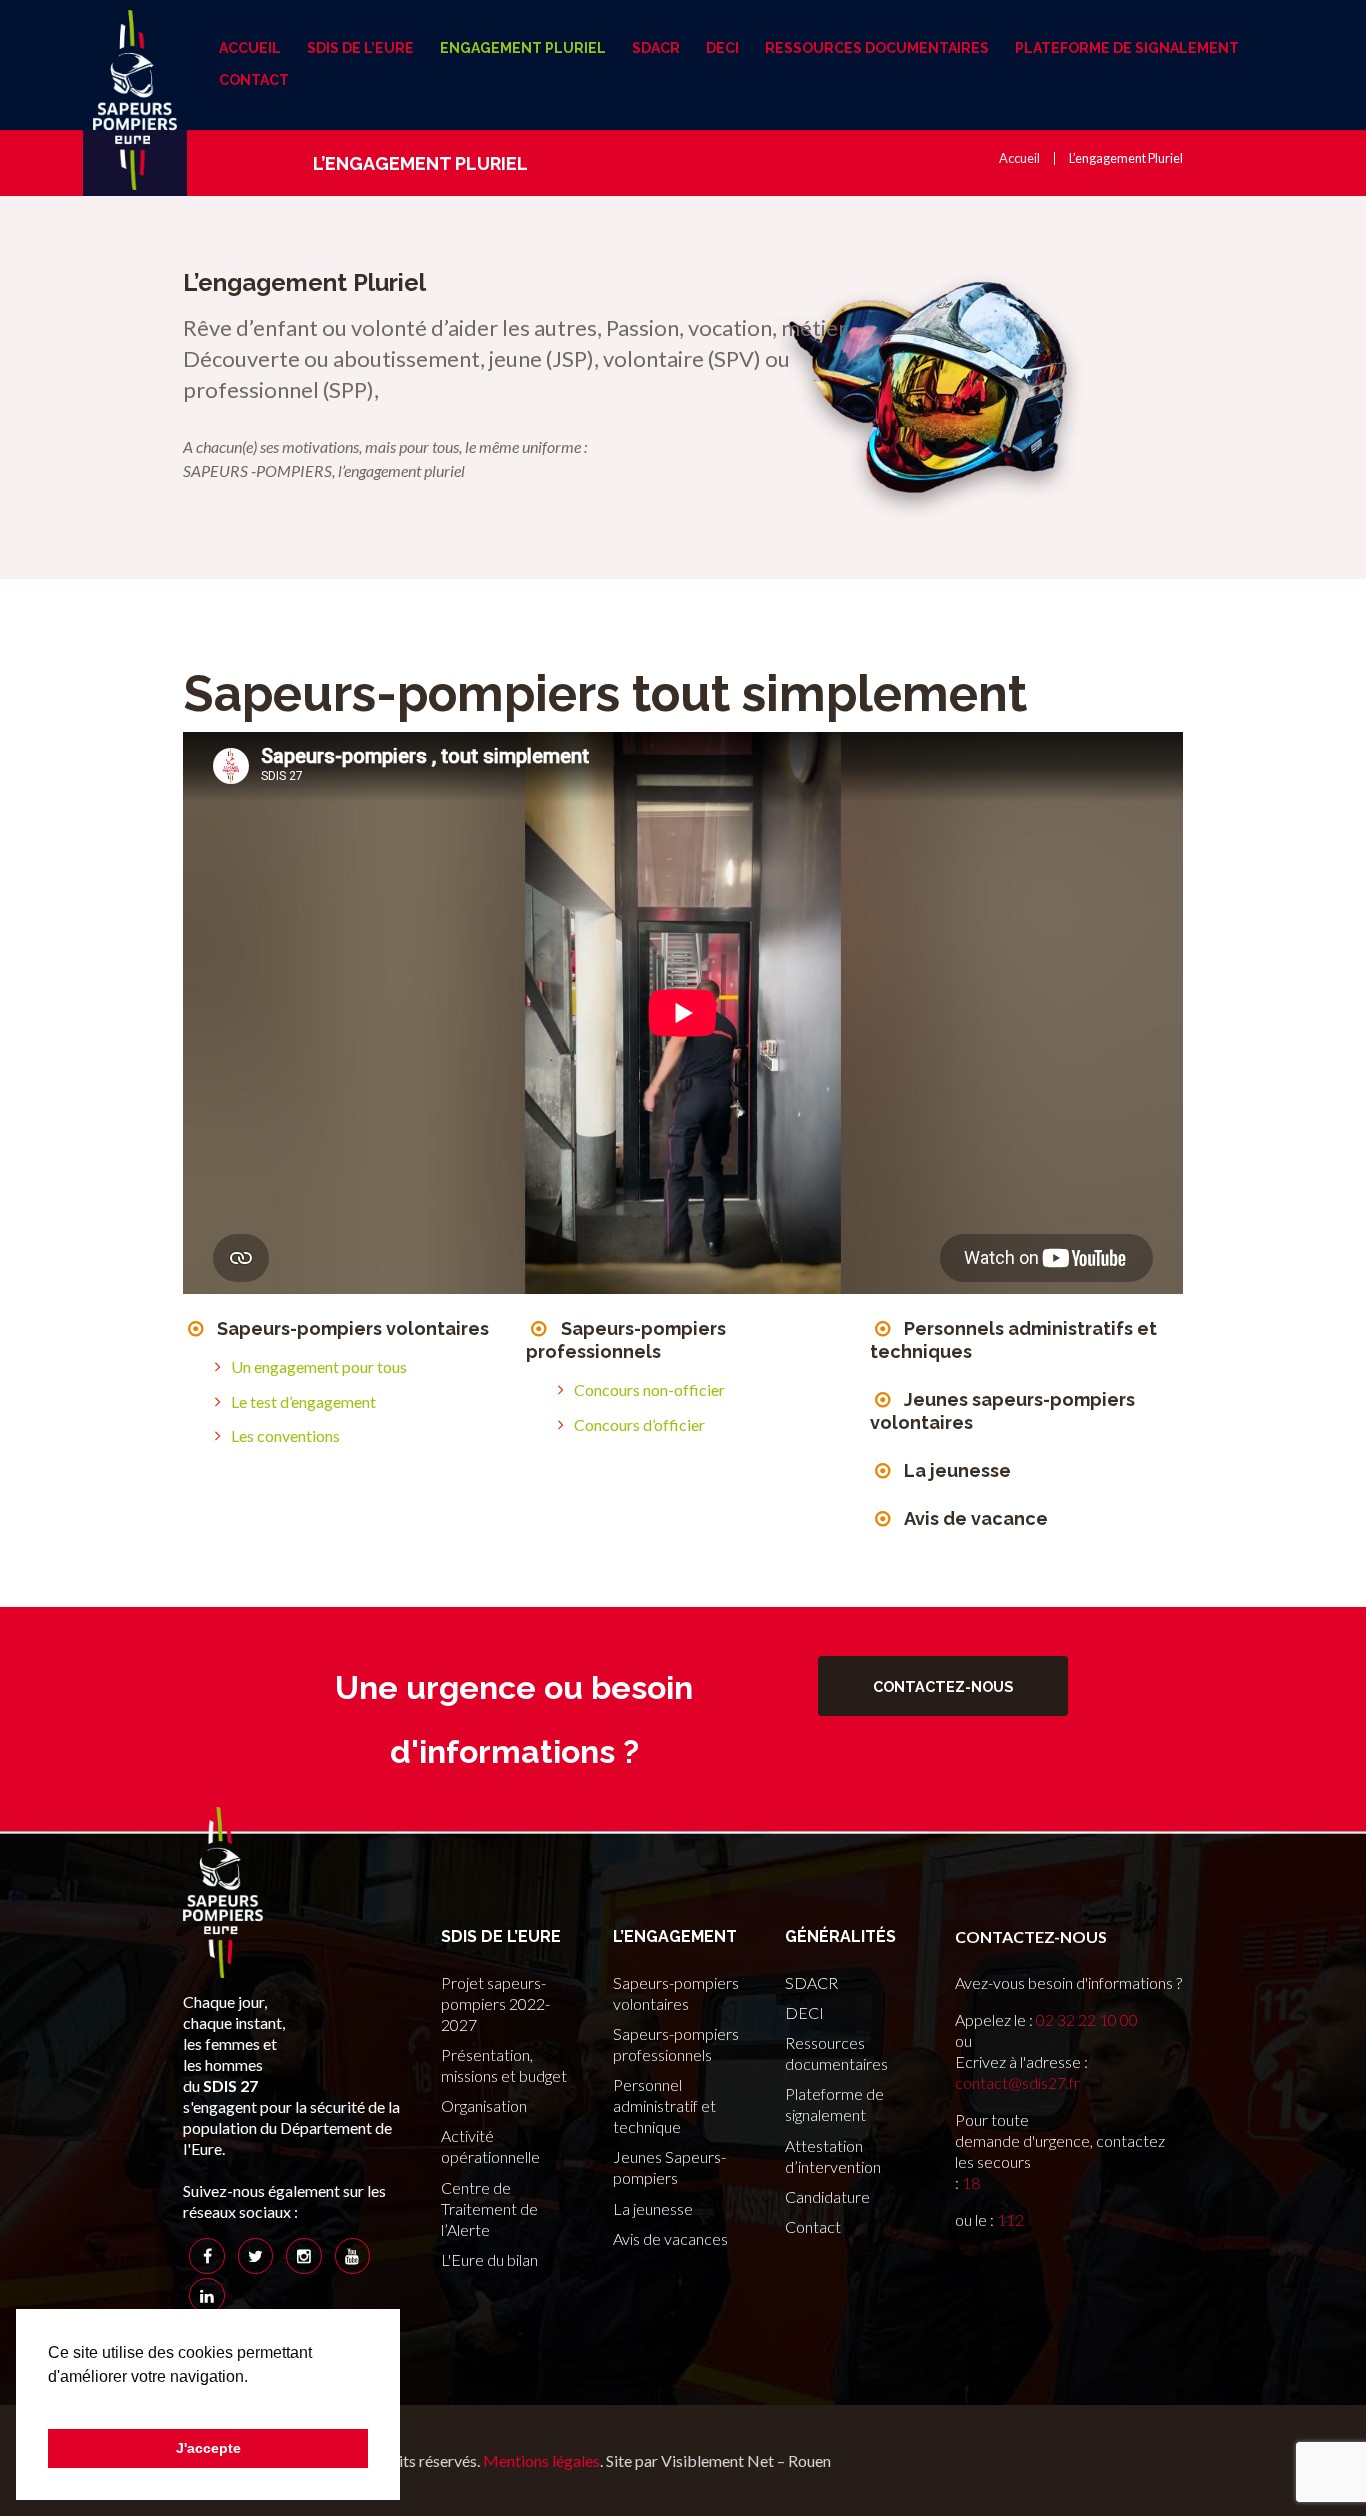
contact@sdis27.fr (1017, 2082)
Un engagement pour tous (319, 1366)
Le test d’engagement (303, 1401)
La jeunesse (957, 1470)
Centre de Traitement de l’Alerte (489, 2208)
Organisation (484, 2105)
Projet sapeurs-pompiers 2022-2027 (495, 2003)
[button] (51, 2402)
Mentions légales (541, 2460)
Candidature (827, 2196)
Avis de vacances (670, 2238)
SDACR (811, 1982)
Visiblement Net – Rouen (746, 2460)
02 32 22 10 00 (1087, 2019)
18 (971, 2182)
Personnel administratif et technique (664, 2105)
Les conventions (285, 1435)
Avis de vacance (976, 1518)
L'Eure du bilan (489, 2259)
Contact (813, 2226)
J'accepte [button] (208, 2448)
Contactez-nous (943, 1686)
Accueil (1019, 158)
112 (1010, 2219)
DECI (804, 2012)
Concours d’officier (639, 1424)
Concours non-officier (649, 1389)
